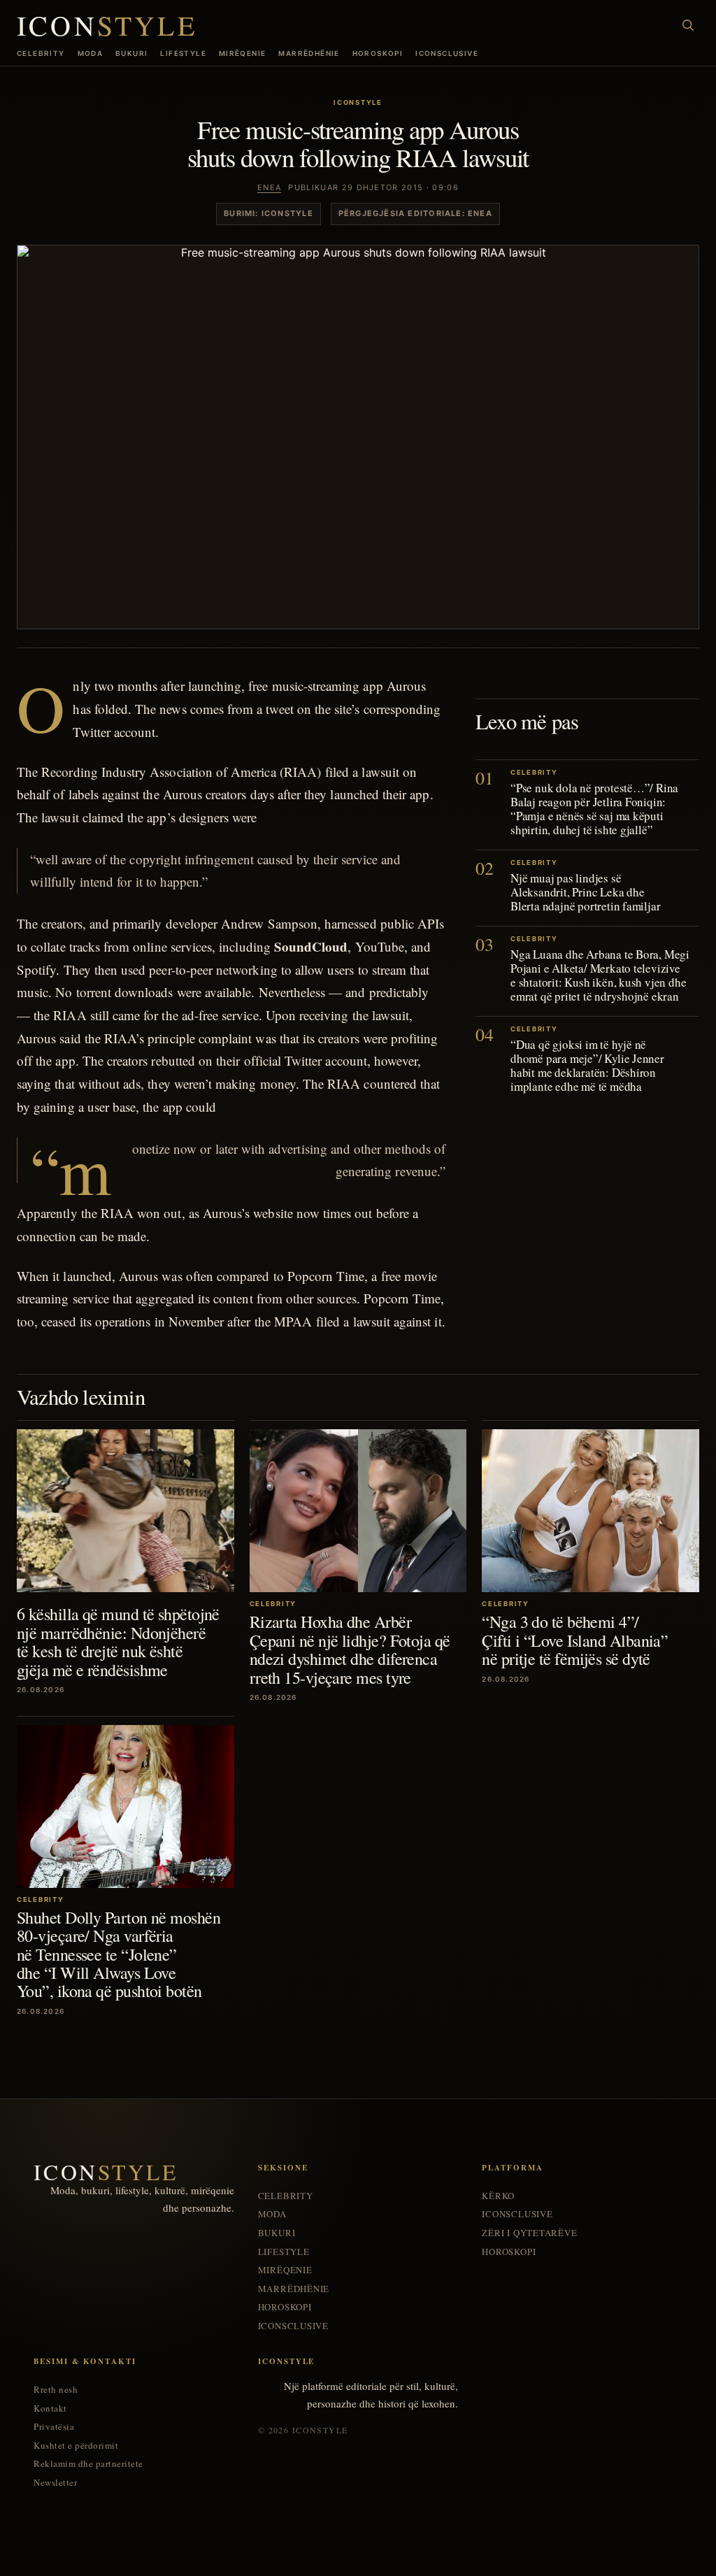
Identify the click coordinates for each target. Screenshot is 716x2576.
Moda (91, 53)
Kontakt (50, 2409)
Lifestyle (183, 53)
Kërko (498, 2196)
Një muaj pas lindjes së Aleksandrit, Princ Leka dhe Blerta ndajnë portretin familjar (585, 892)
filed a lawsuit (362, 772)
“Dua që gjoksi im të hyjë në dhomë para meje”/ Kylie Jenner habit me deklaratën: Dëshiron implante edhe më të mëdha (587, 1065)
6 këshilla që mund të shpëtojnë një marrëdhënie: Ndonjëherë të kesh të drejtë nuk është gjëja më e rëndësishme (118, 1641)
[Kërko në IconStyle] (688, 25)
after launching (201, 686)
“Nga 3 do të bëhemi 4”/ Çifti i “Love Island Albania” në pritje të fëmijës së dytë (575, 1640)
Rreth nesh (56, 2390)
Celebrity (41, 53)
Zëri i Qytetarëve (529, 2233)
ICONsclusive (447, 53)
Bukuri (131, 53)
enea (269, 187)
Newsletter (55, 2483)
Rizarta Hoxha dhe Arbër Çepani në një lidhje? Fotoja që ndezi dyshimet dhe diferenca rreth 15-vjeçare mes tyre (350, 1649)
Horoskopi (378, 53)
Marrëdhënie (309, 53)
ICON (107, 25)
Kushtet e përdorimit (76, 2446)
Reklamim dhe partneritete (88, 2464)
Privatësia (54, 2427)
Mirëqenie (243, 53)
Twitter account (114, 732)
